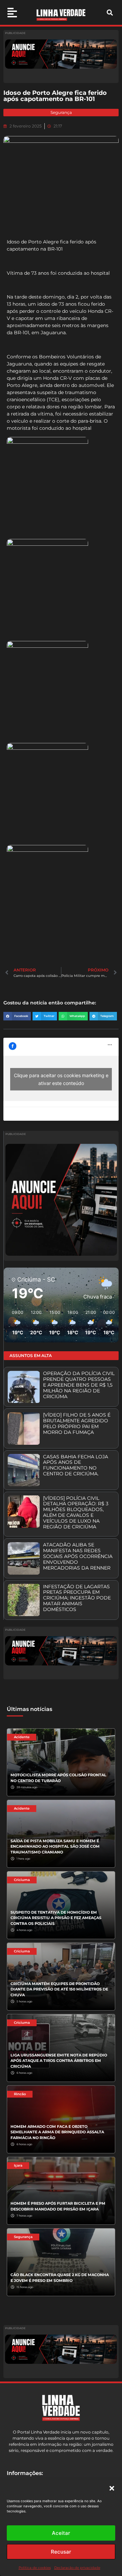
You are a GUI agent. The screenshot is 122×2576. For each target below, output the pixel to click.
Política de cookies (35, 2568)
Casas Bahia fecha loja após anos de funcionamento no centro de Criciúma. (76, 1465)
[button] (112, 2488)
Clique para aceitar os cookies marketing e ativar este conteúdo (61, 1079)
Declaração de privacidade (77, 2568)
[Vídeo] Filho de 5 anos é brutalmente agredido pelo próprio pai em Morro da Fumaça (77, 1423)
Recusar (61, 2552)
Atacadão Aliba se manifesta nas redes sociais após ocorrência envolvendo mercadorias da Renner (78, 1556)
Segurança (61, 112)
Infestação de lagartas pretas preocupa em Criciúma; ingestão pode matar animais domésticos (77, 1598)
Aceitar (61, 2533)
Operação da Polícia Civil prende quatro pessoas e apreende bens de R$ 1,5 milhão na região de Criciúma (79, 1385)
